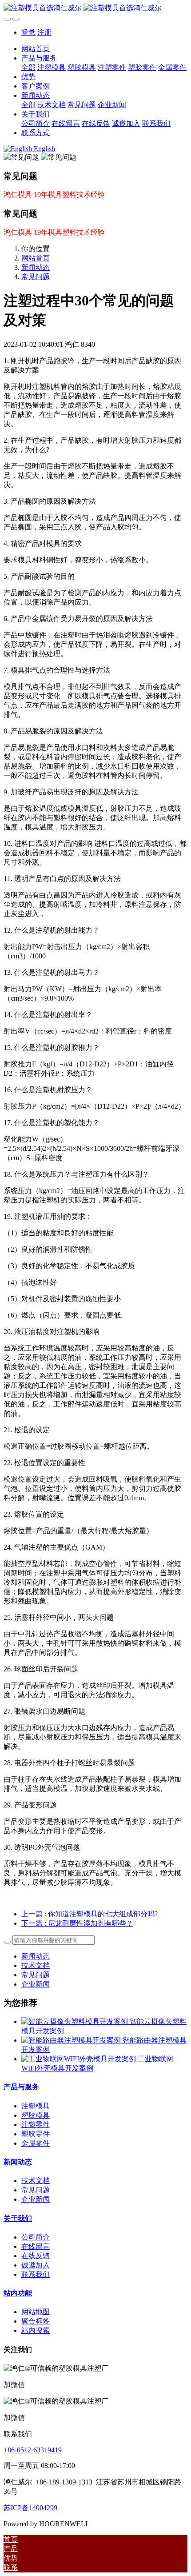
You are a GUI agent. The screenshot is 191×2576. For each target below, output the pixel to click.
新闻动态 (36, 267)
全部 (28, 67)
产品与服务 (21, 2087)
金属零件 (36, 2143)
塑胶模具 (36, 2115)
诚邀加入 (36, 2265)
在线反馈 (36, 2256)
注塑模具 (36, 2106)
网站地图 (36, 2312)
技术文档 (36, 1965)
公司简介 (36, 2237)
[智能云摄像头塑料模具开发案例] (76, 2021)
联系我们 (36, 2274)
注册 (44, 32)
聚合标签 (36, 2321)
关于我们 (18, 2218)
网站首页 (36, 49)
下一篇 (77, 1923)
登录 (28, 32)
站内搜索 (36, 2330)
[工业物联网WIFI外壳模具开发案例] (80, 2059)
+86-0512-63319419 (33, 2450)
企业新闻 (36, 1984)
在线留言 (36, 2246)
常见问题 (36, 277)
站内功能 (18, 2293)
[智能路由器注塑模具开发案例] (72, 2040)
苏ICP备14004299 (30, 2508)
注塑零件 (36, 2125)
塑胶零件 (36, 2134)
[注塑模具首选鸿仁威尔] (95, 8)
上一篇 (90, 1914)
